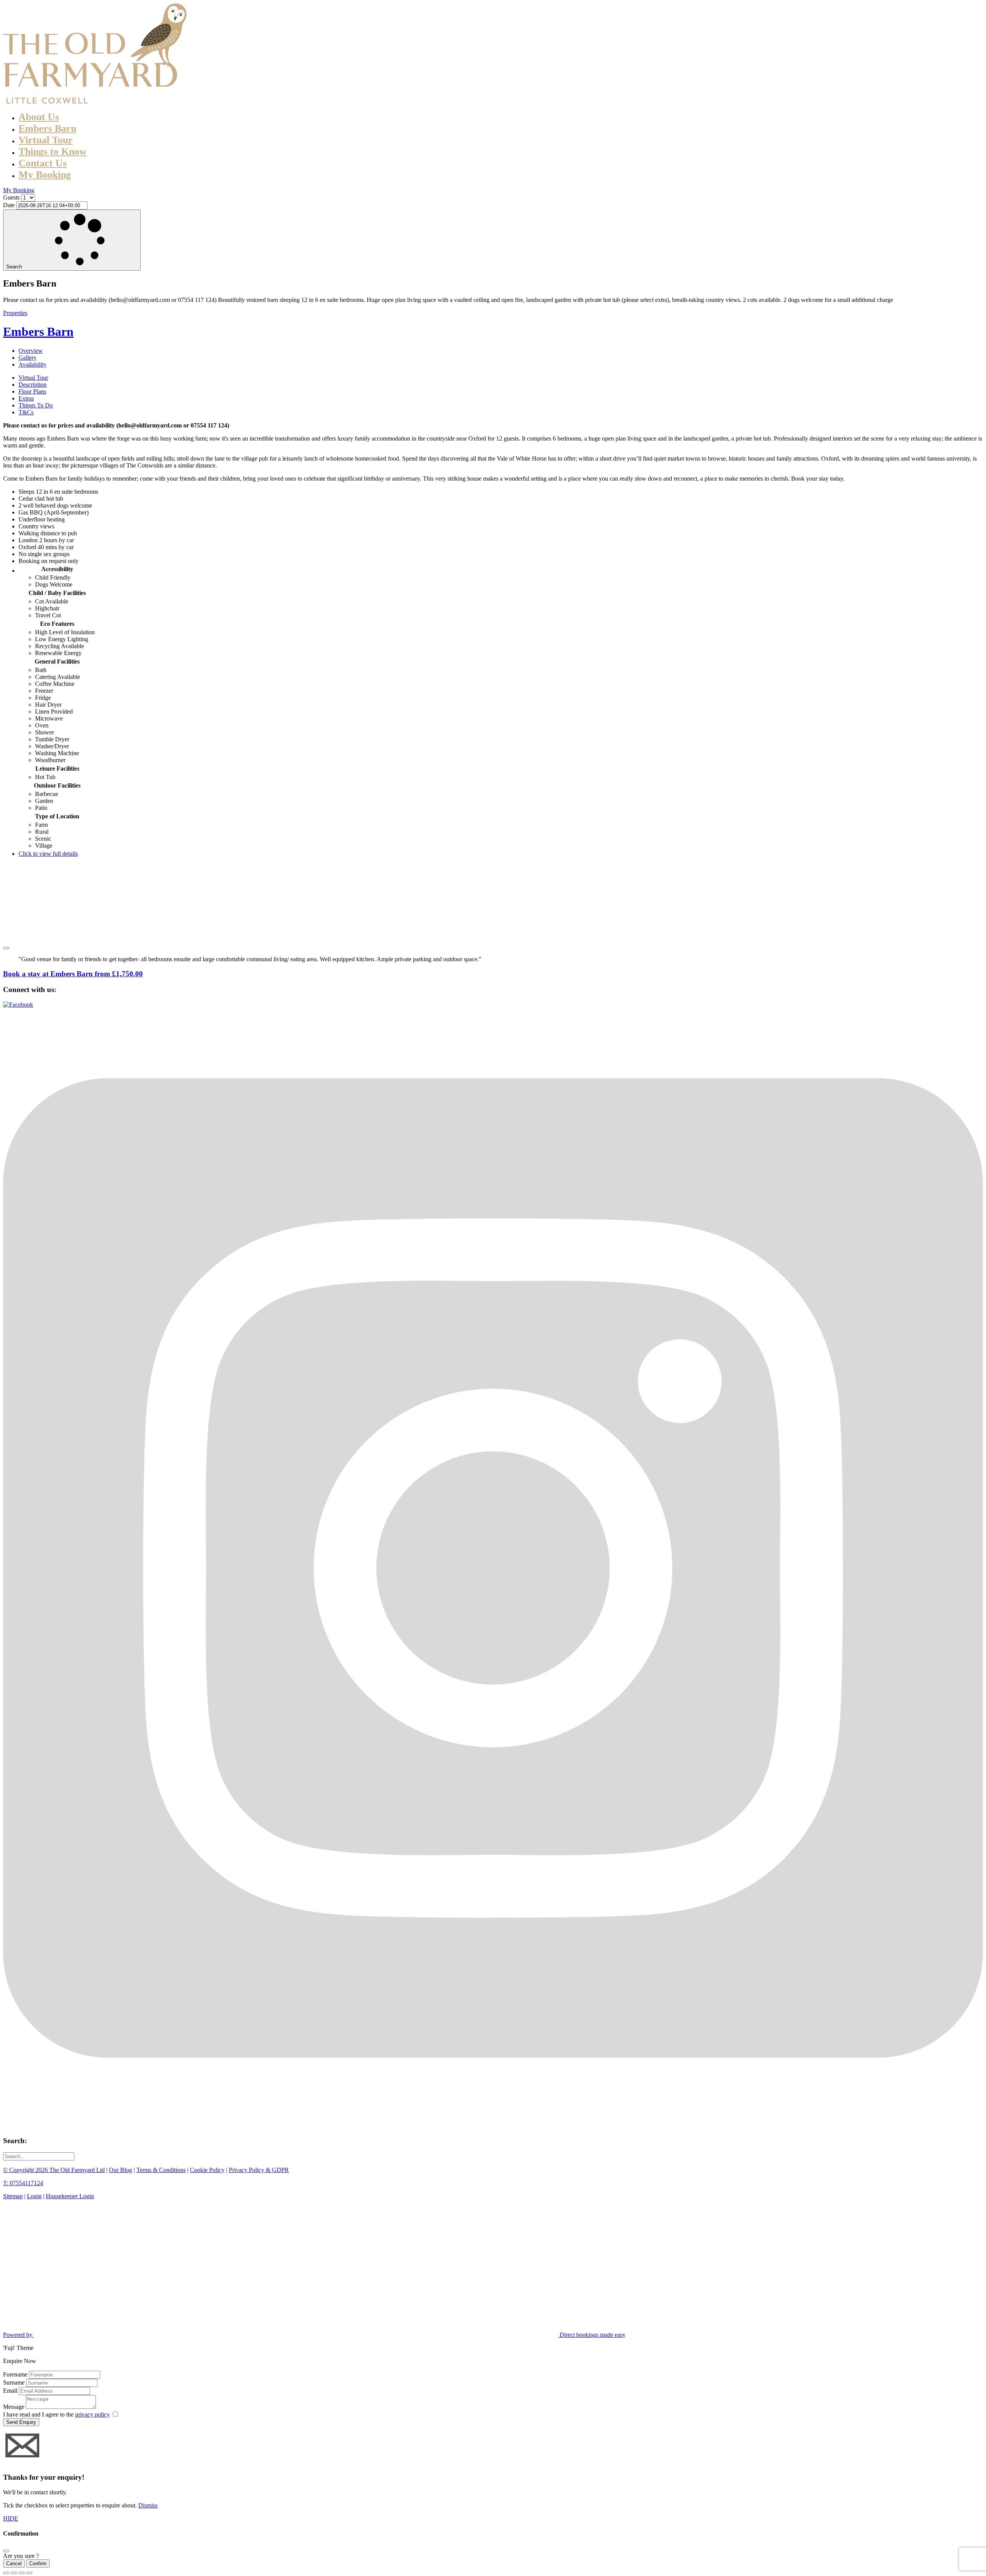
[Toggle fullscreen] (22, 2573)
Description (33, 385)
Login (34, 2196)
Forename (15, 2374)
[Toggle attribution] (6, 948)
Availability (33, 365)
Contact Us (43, 163)
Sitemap (13, 2196)
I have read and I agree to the (56, 2414)
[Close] (6, 2551)
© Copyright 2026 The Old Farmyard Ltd (54, 2170)
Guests (11, 197)
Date (9, 205)
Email (10, 2391)
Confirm (38, 2563)
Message (14, 2407)
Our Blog (121, 2170)
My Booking (45, 175)
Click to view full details (48, 854)
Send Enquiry (21, 2422)
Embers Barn (47, 128)
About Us (39, 117)
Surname (14, 2382)
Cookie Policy (207, 2170)
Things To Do (36, 405)
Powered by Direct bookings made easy (314, 2335)
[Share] (14, 2573)
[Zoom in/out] (29, 2573)
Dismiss (148, 2505)
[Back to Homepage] (96, 101)
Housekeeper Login (70, 2196)
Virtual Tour (46, 140)
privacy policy (92, 2414)
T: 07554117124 (23, 2183)
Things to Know (53, 152)
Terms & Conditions (161, 2170)
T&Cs (26, 412)
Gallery (28, 358)
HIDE (11, 2518)
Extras (26, 398)
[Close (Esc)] (6, 2573)
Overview (31, 351)
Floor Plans (32, 391)
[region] (493, 902)
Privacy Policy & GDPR (259, 2170)
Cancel (14, 2563)
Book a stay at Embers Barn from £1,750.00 (73, 974)
